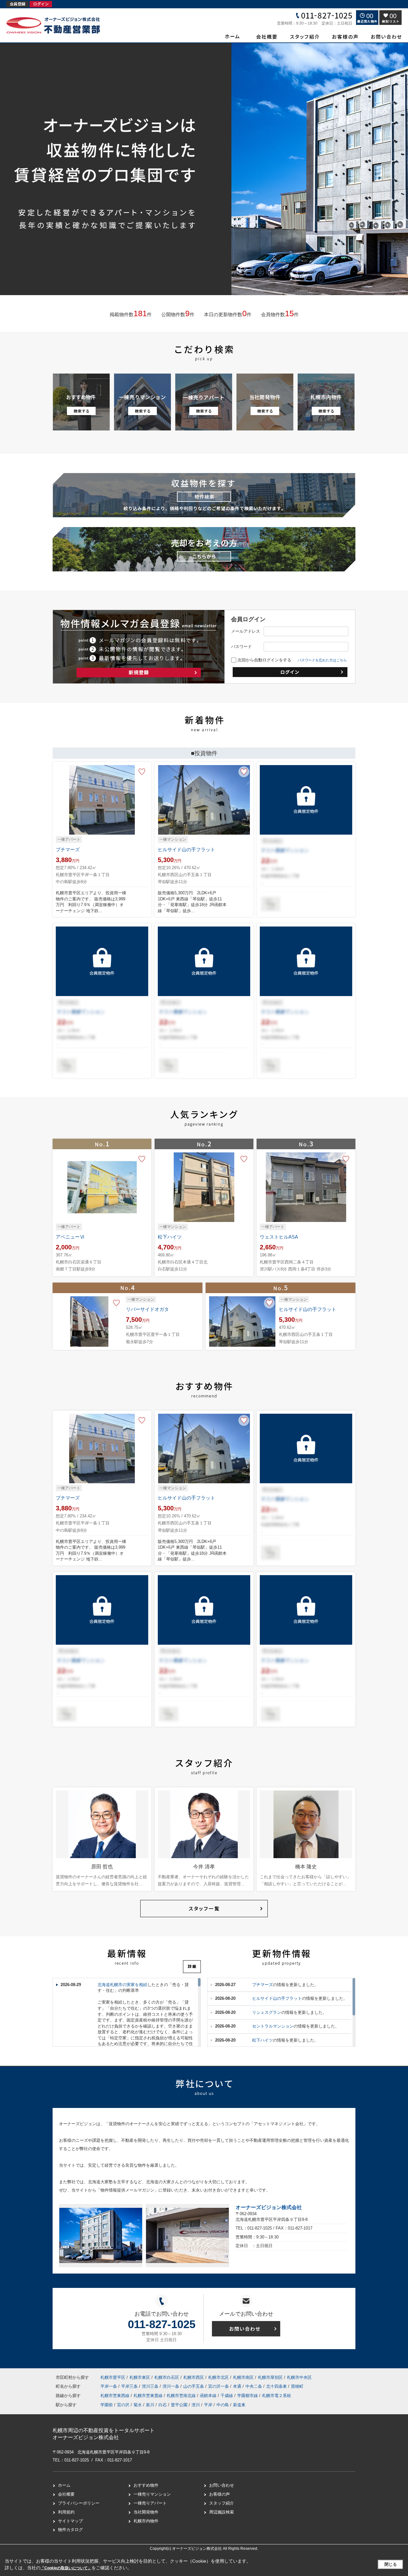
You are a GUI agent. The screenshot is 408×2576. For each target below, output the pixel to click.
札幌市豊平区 (113, 2377)
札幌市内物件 (146, 2521)
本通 (238, 2386)
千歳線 (227, 2396)
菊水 (138, 2405)
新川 (150, 2405)
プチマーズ (68, 849)
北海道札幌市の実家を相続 (122, 1985)
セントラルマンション (273, 2026)
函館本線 (209, 2396)
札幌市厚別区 (270, 2377)
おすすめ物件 (146, 2485)
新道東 (239, 2405)
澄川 (196, 2405)
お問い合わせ (222, 2485)
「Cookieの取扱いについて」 (66, 2568)
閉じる (391, 2564)
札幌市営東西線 (116, 2396)
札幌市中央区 (299, 2377)
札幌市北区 (219, 2377)
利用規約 (66, 2512)
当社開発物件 (146, 2512)
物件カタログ (70, 2530)
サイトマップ (70, 2521)
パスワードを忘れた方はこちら (322, 660)
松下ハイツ (170, 1237)
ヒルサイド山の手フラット (186, 849)
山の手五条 (194, 2386)
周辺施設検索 (222, 2512)
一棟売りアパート (150, 2503)
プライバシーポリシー (79, 2503)
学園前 (107, 2405)
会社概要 (66, 2494)
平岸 (208, 2405)
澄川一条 (171, 2386)
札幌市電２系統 (277, 2396)
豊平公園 (179, 2405)
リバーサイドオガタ (147, 1309)
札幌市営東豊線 (149, 2396)
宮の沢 (123, 2405)
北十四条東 (277, 2386)
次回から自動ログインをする (264, 660)
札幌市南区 (243, 2377)
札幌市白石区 (167, 2377)
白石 (163, 2405)
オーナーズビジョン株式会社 (269, 2207)
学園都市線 (248, 2396)
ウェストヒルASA (279, 1237)
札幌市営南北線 (182, 2396)
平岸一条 (109, 2386)
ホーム (64, 2485)
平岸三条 (130, 2386)
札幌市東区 (140, 2377)
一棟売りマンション (152, 2494)
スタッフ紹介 (222, 2503)
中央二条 (254, 2386)
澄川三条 (151, 2386)
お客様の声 (219, 2494)
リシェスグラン (267, 2012)
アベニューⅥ (70, 1237)
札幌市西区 (194, 2377)
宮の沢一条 (219, 2386)
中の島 (223, 2405)
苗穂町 (297, 2386)
